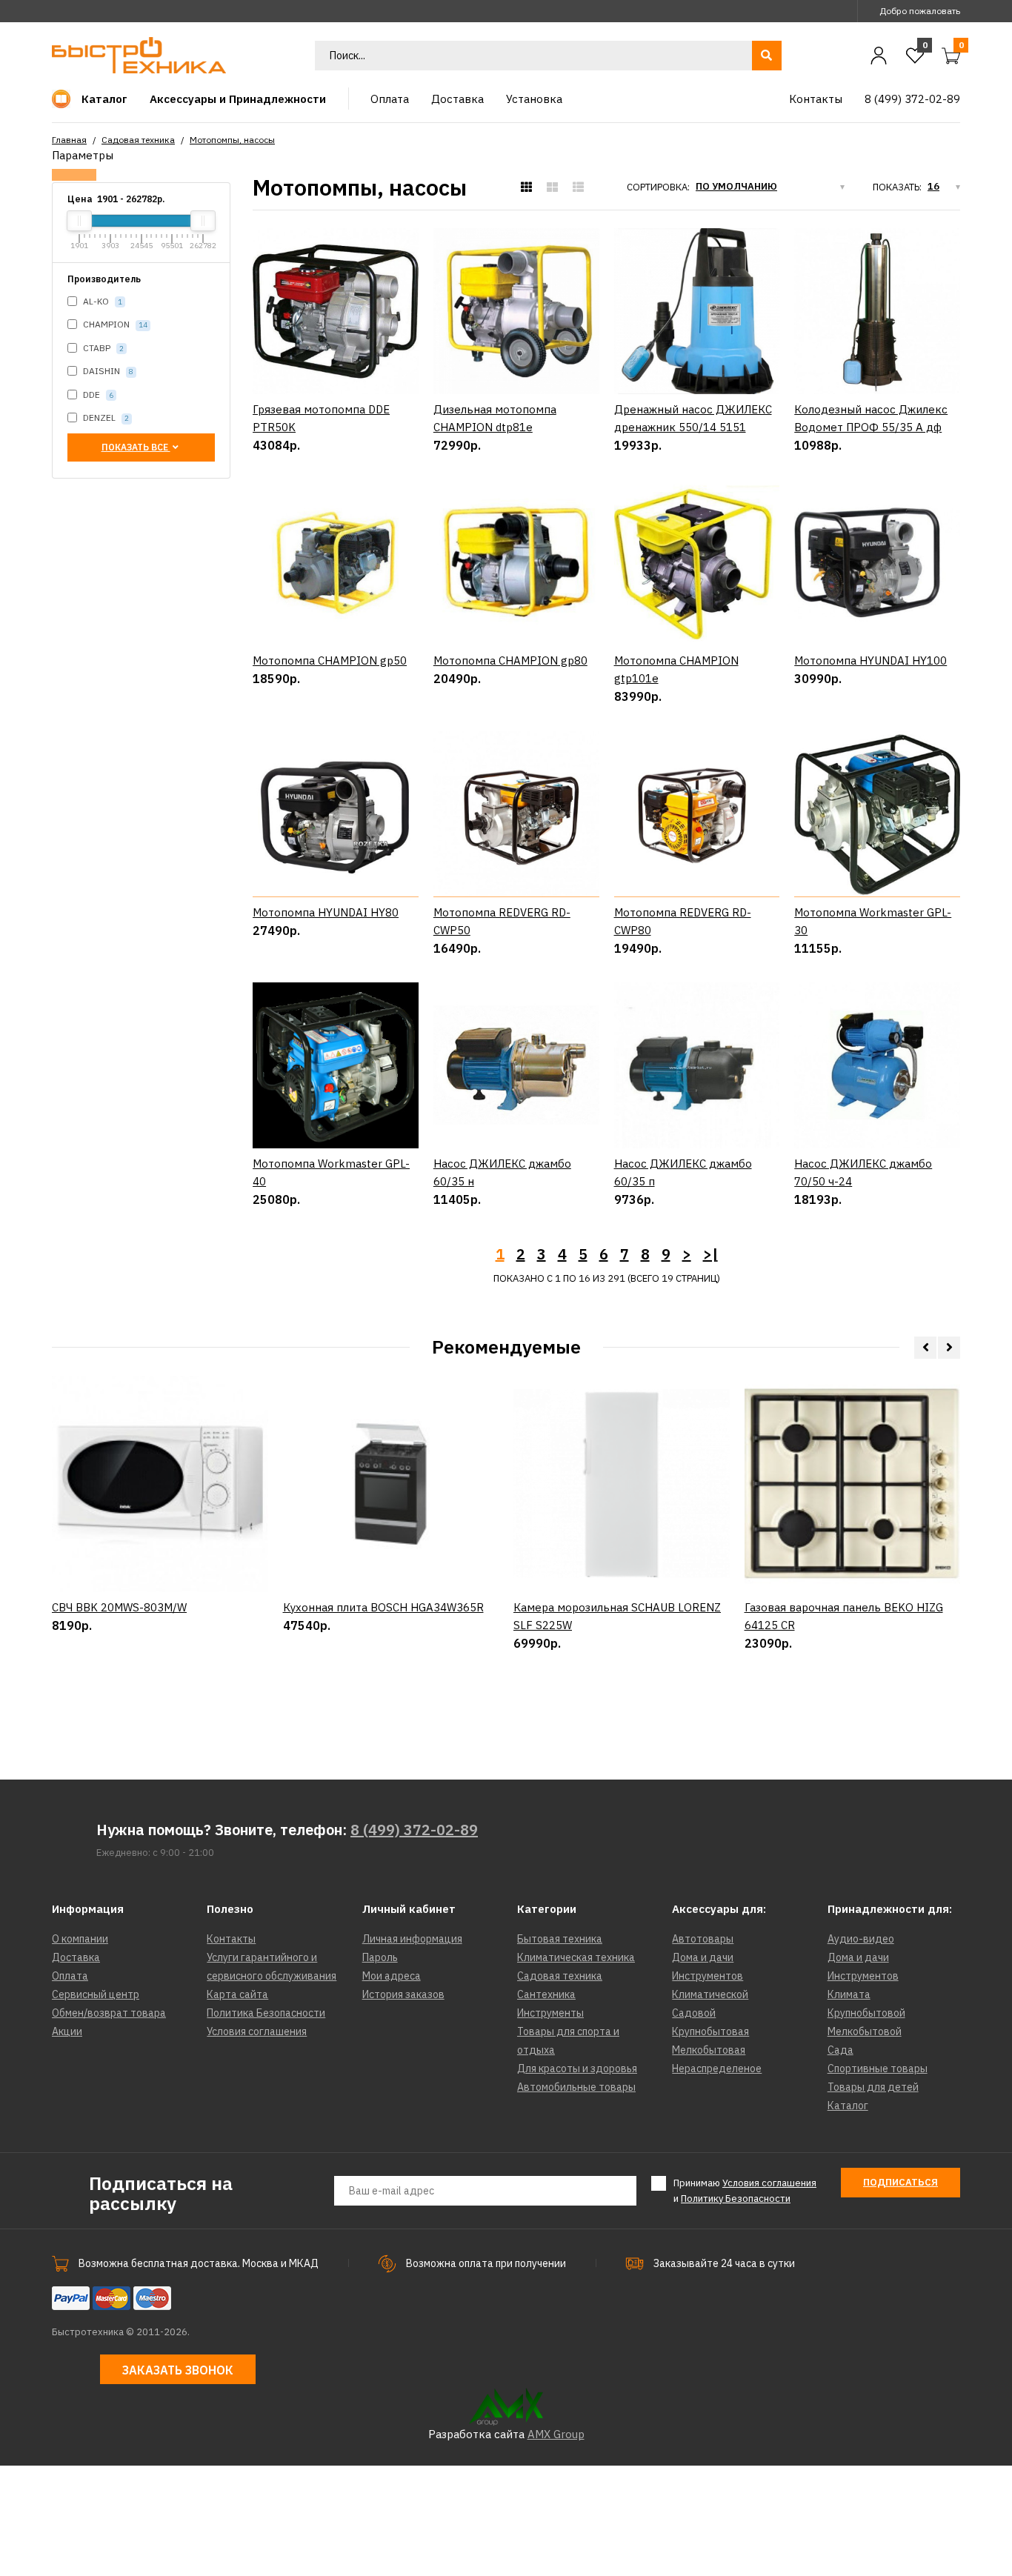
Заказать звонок (178, 2370)
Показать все (136, 447)
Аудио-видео (861, 1939)
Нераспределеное (717, 2069)
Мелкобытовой (865, 2031)
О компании (80, 1939)
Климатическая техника (576, 1957)
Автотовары (703, 1939)
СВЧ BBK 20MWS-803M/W (119, 1607)
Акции (67, 2031)
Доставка (76, 1957)
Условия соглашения (257, 2031)
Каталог (848, 2106)
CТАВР (102, 348)
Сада (840, 2050)
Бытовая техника (560, 1939)
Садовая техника (138, 140)
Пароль (380, 1957)
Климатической (710, 1994)
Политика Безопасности (266, 2013)
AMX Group (556, 2434)
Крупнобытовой (866, 2013)
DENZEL (105, 417)
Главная (69, 140)
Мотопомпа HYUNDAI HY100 (870, 660)
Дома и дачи (703, 1957)
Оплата (70, 1976)
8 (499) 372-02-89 (414, 1830)
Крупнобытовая (710, 2031)
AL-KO (101, 301)
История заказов (403, 1994)
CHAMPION (114, 324)
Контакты (231, 1939)
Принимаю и (745, 2191)
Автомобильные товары (576, 2087)
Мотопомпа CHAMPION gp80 (510, 660)
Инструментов (708, 1976)
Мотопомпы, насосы (232, 140)
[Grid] (526, 187)
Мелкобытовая (709, 2050)
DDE (97, 395)
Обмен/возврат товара (109, 2013)
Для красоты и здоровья (577, 2069)
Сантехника (546, 1994)
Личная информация (412, 1939)
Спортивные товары (878, 2069)
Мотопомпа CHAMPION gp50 (330, 660)
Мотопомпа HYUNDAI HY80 (326, 912)
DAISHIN (107, 371)
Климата (849, 1994)
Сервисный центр (96, 1994)
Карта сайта (237, 1994)
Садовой (694, 2013)
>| (710, 1254)
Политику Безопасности (736, 2199)
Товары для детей (873, 2087)
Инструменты (550, 2013)
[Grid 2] (552, 187)
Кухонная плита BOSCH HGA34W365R (383, 1607)
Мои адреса (392, 1976)
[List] (578, 187)
